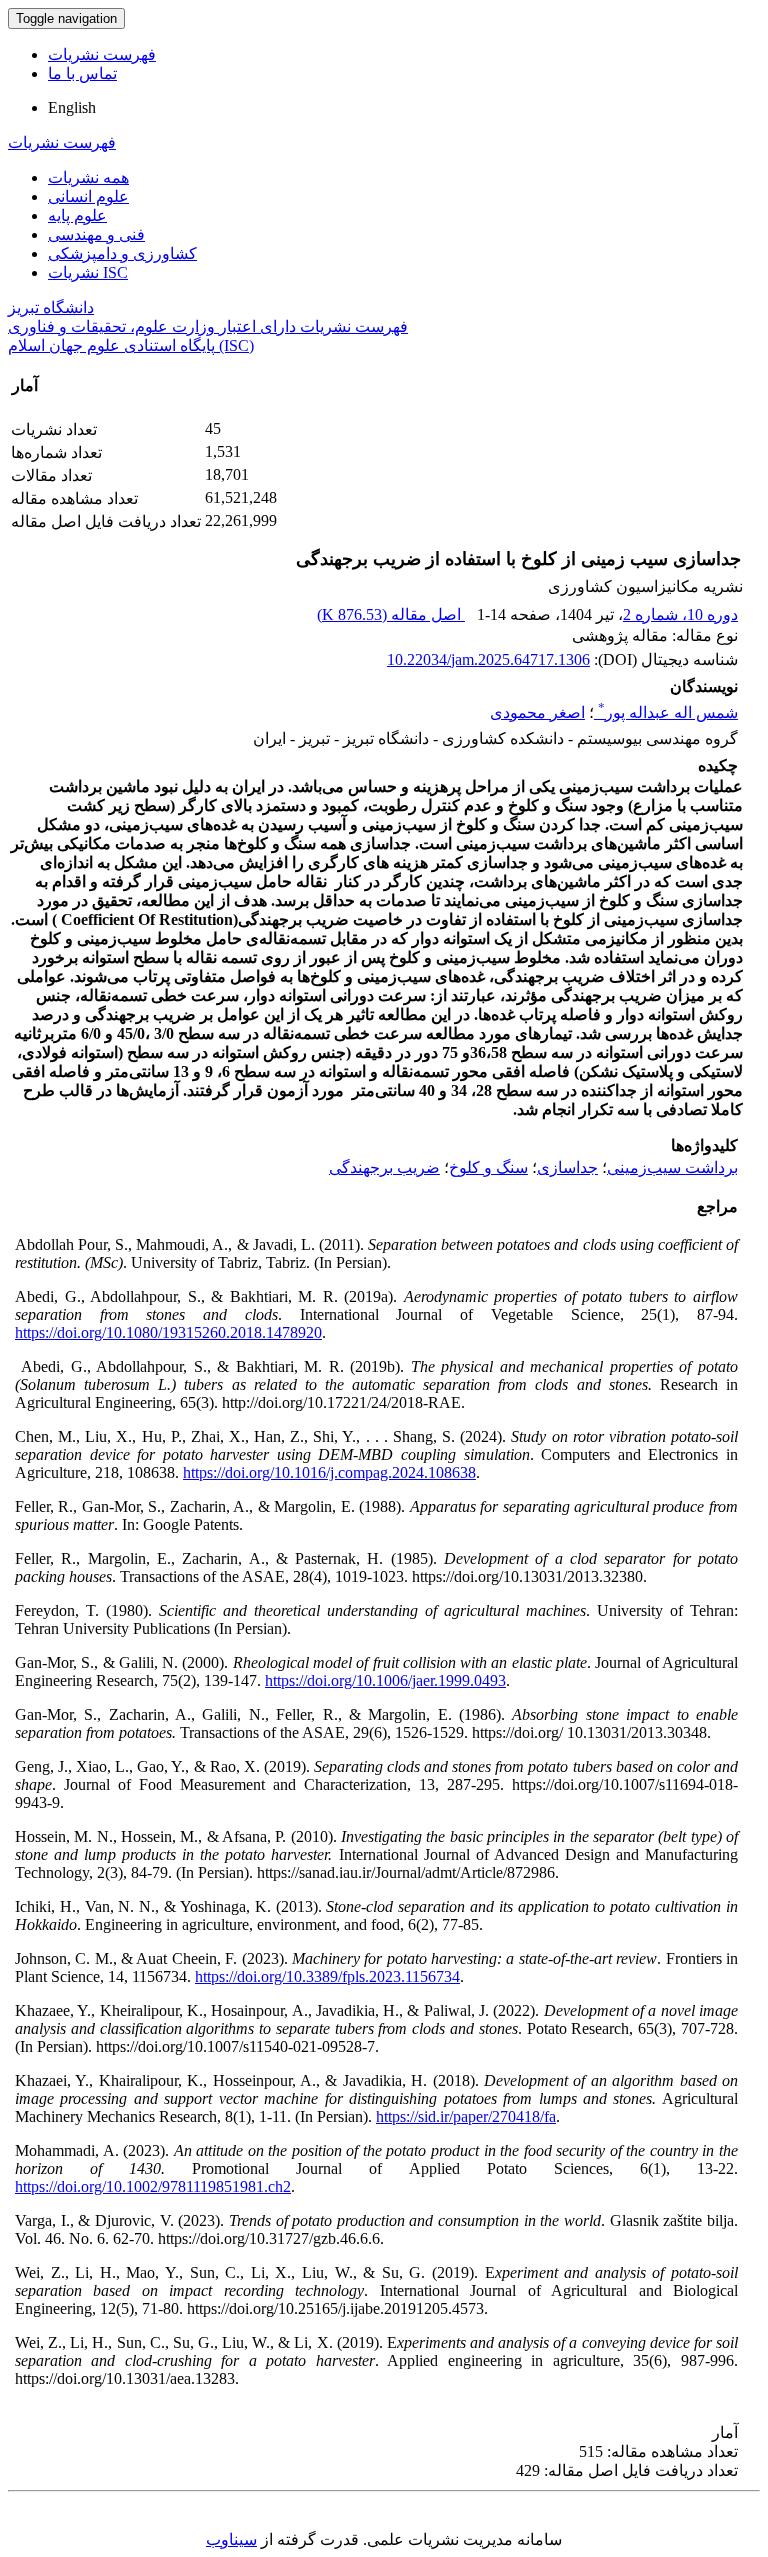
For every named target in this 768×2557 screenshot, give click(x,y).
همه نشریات (88, 177)
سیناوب (231, 2539)
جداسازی (567, 1167)
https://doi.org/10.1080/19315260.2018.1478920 (168, 1332)
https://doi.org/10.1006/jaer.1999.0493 (385, 1680)
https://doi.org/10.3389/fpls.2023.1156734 (327, 1976)
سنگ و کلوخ (488, 1167)
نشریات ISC (88, 272)
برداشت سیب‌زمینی (672, 1167)
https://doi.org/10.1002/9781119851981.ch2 (153, 2186)
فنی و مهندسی (96, 234)
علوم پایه (77, 215)
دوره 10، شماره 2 (680, 614)
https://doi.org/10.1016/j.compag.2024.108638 (329, 1472)
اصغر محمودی (537, 712)
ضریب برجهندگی (384, 1167)
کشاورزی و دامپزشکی (122, 253)
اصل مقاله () (391, 614)
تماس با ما (82, 73)
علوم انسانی (88, 196)
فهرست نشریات (102, 54)
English (72, 107)
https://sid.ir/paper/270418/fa (466, 2116)
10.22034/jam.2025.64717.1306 (488, 659)
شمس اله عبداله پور (668, 712)
